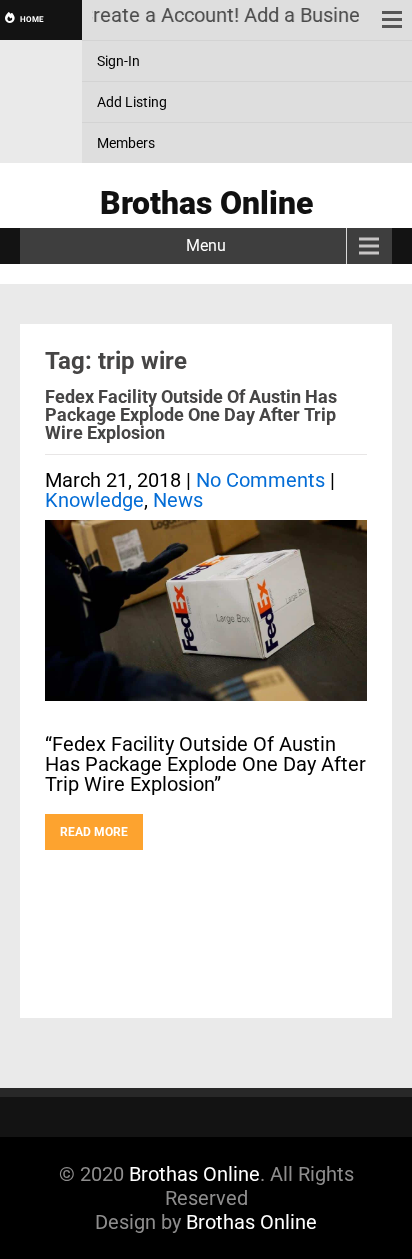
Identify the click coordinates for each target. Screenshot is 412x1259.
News (178, 500)
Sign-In (118, 61)
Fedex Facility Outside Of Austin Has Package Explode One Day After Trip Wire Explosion (191, 414)
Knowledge (94, 500)
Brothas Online (194, 1174)
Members (126, 143)
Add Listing (132, 102)
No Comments (260, 480)
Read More (94, 832)
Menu (206, 245)
